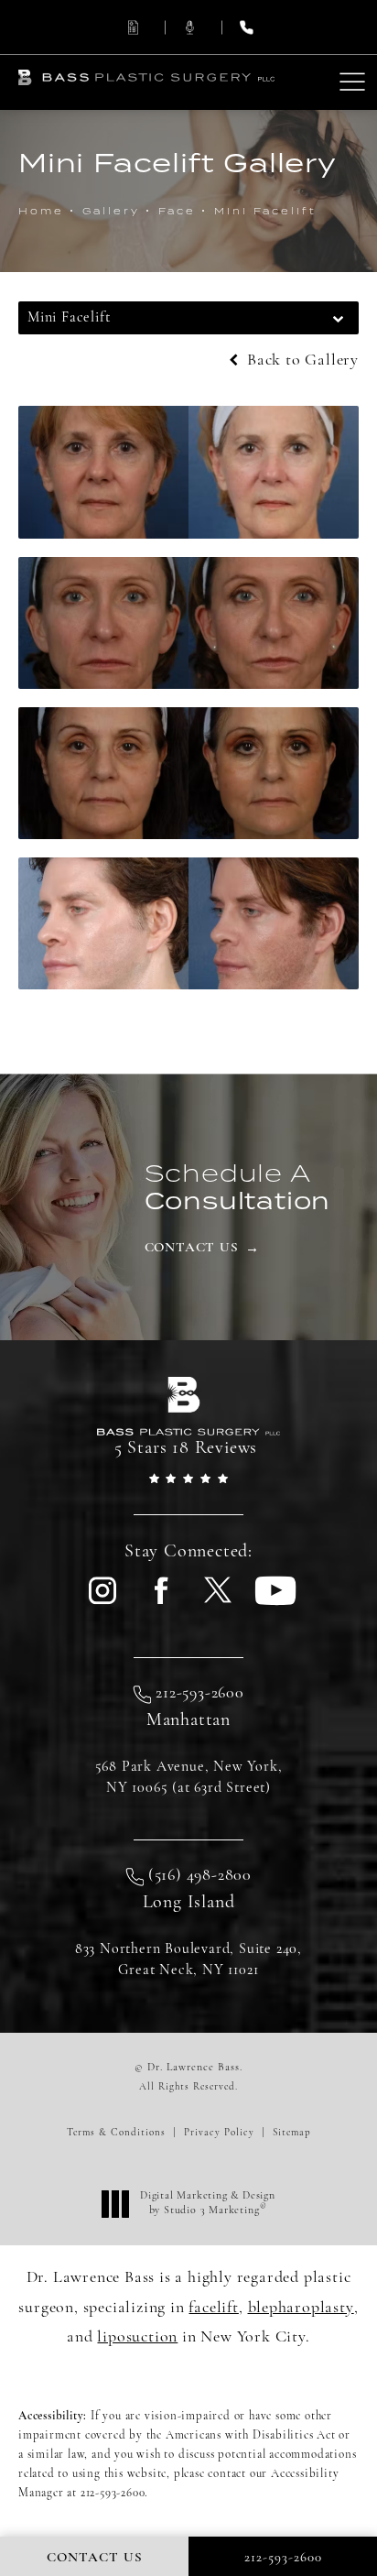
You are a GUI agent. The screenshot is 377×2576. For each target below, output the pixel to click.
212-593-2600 (113, 2493)
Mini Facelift (265, 211)
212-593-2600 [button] (200, 1694)
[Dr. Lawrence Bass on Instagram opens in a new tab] (102, 1602)
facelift (213, 2309)
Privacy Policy (219, 2133)
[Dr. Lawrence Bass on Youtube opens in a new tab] (275, 1602)
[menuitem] (102, 1601)
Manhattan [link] (188, 1720)
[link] (132, 27)
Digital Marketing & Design (207, 2204)
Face (177, 211)
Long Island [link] (189, 1903)
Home (41, 211)
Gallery (111, 211)
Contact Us (192, 1248)
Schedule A (238, 1186)
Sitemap (292, 2133)
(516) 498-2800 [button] (200, 1876)
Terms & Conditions (116, 2133)
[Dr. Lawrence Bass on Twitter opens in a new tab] (218, 1602)
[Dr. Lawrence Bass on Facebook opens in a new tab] (160, 1602)
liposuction (137, 2338)
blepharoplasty (301, 2309)
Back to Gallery (301, 361)
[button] (352, 83)
